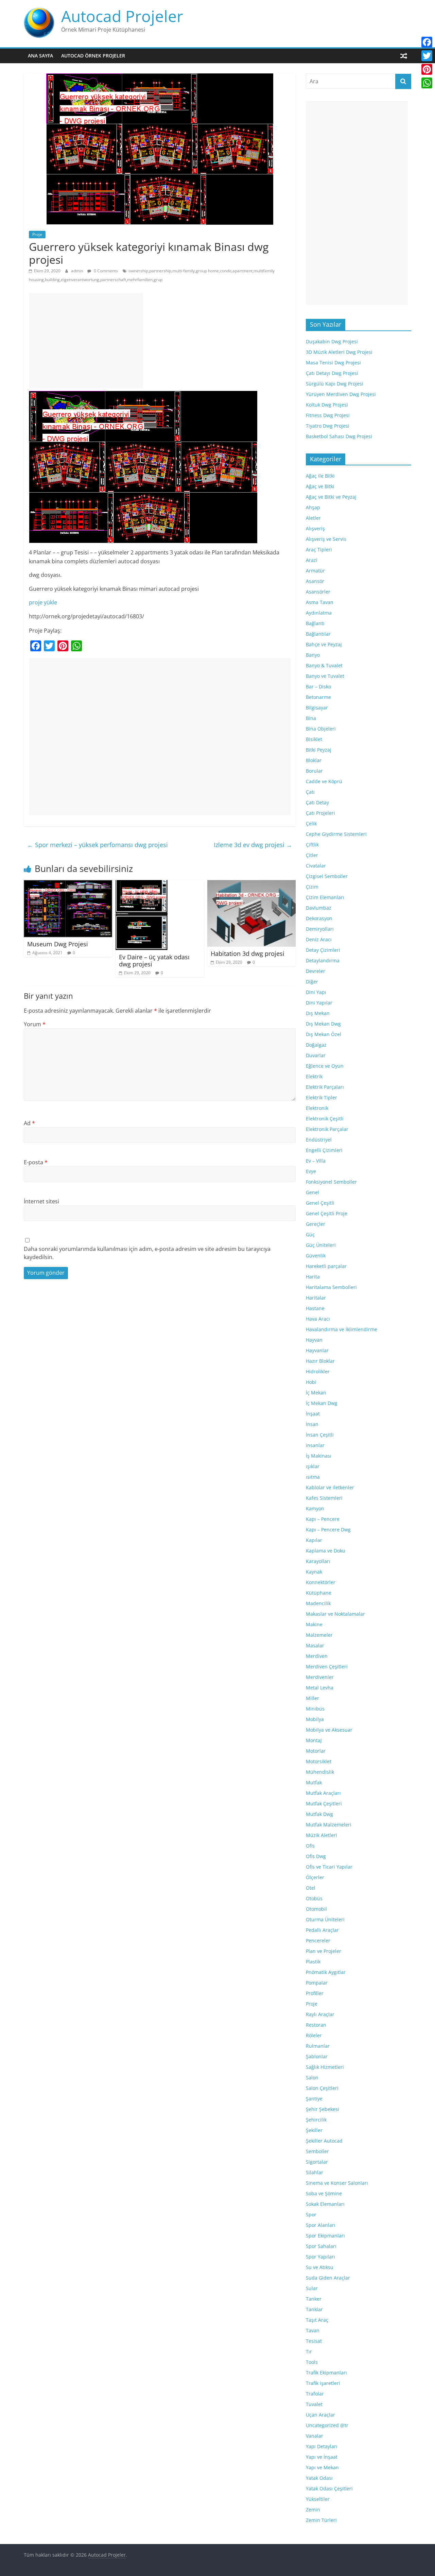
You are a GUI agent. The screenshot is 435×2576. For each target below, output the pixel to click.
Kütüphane (319, 1593)
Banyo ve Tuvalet (325, 676)
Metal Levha (320, 1688)
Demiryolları (320, 929)
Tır (309, 2351)
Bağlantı (315, 623)
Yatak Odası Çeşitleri (329, 2488)
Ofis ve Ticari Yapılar (329, 1867)
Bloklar (314, 760)
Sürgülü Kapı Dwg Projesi (335, 384)
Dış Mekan (318, 1013)
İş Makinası (319, 1456)
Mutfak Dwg (319, 1814)
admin (77, 271)
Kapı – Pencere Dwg (328, 1530)
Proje (37, 234)
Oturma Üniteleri (325, 1919)
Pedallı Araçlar (322, 1930)
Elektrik (314, 1076)
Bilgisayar (317, 708)
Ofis (310, 1846)
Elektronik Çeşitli (325, 1119)
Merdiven (317, 1656)
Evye (311, 1171)
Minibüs (315, 1709)
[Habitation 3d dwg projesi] (251, 884)
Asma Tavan (320, 602)
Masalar (315, 1645)
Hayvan (314, 1340)
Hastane (315, 1308)
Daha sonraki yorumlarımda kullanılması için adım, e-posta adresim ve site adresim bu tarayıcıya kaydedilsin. (147, 1253)
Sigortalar (317, 2162)
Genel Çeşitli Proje (327, 1213)
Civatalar (316, 866)
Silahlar (315, 2172)
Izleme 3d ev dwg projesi (253, 845)
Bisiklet (314, 739)
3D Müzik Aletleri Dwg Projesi (339, 352)
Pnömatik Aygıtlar (326, 1972)
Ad (29, 1123)
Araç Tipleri (319, 549)
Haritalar (316, 1298)
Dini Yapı (316, 992)
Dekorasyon (319, 918)
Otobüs (314, 1898)
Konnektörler (321, 1582)
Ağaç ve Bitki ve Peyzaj (331, 497)
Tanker (314, 2299)
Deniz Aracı (319, 939)
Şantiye (314, 2099)
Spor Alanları (321, 2225)
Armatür (315, 571)
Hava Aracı (318, 1319)
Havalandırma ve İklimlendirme (342, 1329)
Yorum (35, 1024)
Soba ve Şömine (324, 2193)
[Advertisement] (86, 341)
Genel (312, 1192)
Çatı (310, 792)
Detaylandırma (323, 960)
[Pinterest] (427, 69)
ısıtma (313, 1477)
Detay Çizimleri (323, 950)
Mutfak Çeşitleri (324, 1804)
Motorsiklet (319, 1761)
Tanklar (314, 2309)
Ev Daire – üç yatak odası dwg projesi (154, 961)
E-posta (36, 1162)
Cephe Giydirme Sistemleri (336, 834)
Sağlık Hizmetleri (325, 2067)
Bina (311, 718)
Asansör (315, 581)
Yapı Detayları (322, 2446)
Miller (312, 1698)
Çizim (312, 887)
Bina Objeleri (321, 729)
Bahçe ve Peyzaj (324, 644)
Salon (312, 2077)
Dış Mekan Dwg (323, 1024)
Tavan (313, 2330)
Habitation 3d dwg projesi (248, 954)
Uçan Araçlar (320, 2415)
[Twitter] (427, 56)
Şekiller (314, 2130)
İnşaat (313, 1414)
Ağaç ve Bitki (320, 486)
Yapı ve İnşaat (322, 2457)
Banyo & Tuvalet (324, 665)
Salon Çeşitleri (322, 2088)
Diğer (312, 982)
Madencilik (318, 1603)
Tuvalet (314, 2404)
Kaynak (314, 1572)
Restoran (316, 2025)
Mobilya (315, 1719)
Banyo (313, 655)
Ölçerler (315, 1877)
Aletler (313, 518)
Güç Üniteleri (321, 1245)
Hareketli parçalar (326, 1266)
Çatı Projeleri (320, 813)
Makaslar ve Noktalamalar (335, 1614)
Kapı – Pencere (323, 1519)
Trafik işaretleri (323, 2383)
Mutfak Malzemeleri (329, 1825)
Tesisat (314, 2341)
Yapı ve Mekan (322, 2467)
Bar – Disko (318, 686)
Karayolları (318, 1561)
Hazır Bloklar (320, 1361)
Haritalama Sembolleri (331, 1287)
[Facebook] (427, 42)
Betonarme (318, 697)
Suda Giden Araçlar (328, 2278)
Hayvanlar (317, 1350)
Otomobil (316, 1909)
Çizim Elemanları (325, 897)
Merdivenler (320, 1677)
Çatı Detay (317, 802)
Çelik (311, 823)
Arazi (312, 560)
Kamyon (315, 1508)
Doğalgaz (316, 1045)
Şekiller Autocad (324, 2141)
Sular (312, 2288)
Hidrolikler (318, 1371)
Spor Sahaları (321, 2246)
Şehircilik (316, 2120)
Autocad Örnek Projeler (93, 56)
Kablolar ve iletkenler (330, 1487)
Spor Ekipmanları (325, 2236)
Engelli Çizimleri (324, 1150)
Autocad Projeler (122, 16)
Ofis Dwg (316, 1856)
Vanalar (315, 2436)
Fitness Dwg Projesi (328, 415)
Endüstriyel (319, 1140)
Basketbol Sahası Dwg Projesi (339, 436)
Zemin (313, 2510)
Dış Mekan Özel (324, 1034)
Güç (310, 1234)
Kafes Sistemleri (324, 1498)
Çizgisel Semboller (327, 876)
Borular (314, 771)
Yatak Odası (319, 2478)
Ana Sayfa (40, 56)
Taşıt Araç (317, 2320)
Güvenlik (316, 1256)
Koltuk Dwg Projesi (327, 405)
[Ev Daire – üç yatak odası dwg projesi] (142, 884)
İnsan (312, 1424)
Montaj (314, 1740)
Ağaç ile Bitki (320, 476)
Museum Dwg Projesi (58, 944)
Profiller (315, 1993)
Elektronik (317, 1108)
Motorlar (316, 1751)
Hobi (311, 1382)
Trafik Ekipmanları (326, 2373)
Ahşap (313, 507)
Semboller (317, 2151)
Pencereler (318, 1940)
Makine (314, 1624)
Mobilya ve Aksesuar (329, 1730)
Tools (312, 2362)
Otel (311, 1888)
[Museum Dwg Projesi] (68, 884)
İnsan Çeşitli (320, 1435)
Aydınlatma (319, 613)
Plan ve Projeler (324, 1951)
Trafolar (315, 2394)
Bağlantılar (318, 634)
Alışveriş (315, 528)
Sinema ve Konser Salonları (337, 2183)
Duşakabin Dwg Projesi (332, 341)
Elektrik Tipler (321, 1097)
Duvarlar (316, 1055)
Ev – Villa (316, 1161)
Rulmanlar (318, 2046)
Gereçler (316, 1224)
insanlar (315, 1445)
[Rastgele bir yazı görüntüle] (404, 56)
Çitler (312, 855)
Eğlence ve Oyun (325, 1066)
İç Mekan (316, 1393)
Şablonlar (317, 2056)
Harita (313, 1277)
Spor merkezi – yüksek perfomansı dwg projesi (98, 845)
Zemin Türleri (321, 2520)
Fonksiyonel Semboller (331, 1182)
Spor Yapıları (320, 2257)
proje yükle (43, 602)
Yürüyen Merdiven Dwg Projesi (341, 394)
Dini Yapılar (319, 1003)
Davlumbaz (319, 908)
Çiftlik (312, 845)
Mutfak (314, 1782)
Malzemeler (319, 1635)
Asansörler (318, 592)
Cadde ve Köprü (324, 781)
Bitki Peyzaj (319, 750)
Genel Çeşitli (320, 1203)
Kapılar (314, 1540)
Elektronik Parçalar (327, 1129)
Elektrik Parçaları (325, 1087)
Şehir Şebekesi (323, 2109)
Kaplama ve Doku (326, 1551)
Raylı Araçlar (320, 2014)
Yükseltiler (318, 2499)
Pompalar (317, 1983)
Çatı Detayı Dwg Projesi (332, 373)
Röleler (314, 2035)
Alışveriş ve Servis (326, 539)
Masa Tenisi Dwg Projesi (333, 363)
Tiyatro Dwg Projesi (328, 426)
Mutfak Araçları (323, 1793)
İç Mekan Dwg (322, 1403)
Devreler (316, 971)
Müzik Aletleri (321, 1835)
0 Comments (105, 271)
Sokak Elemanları (325, 2204)
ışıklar (313, 1466)
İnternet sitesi (41, 1201)
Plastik (313, 1962)
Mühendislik (320, 1772)
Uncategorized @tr (327, 2425)
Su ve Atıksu (320, 2267)
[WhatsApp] (427, 83)
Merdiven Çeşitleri (327, 1667)
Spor (311, 2214)
